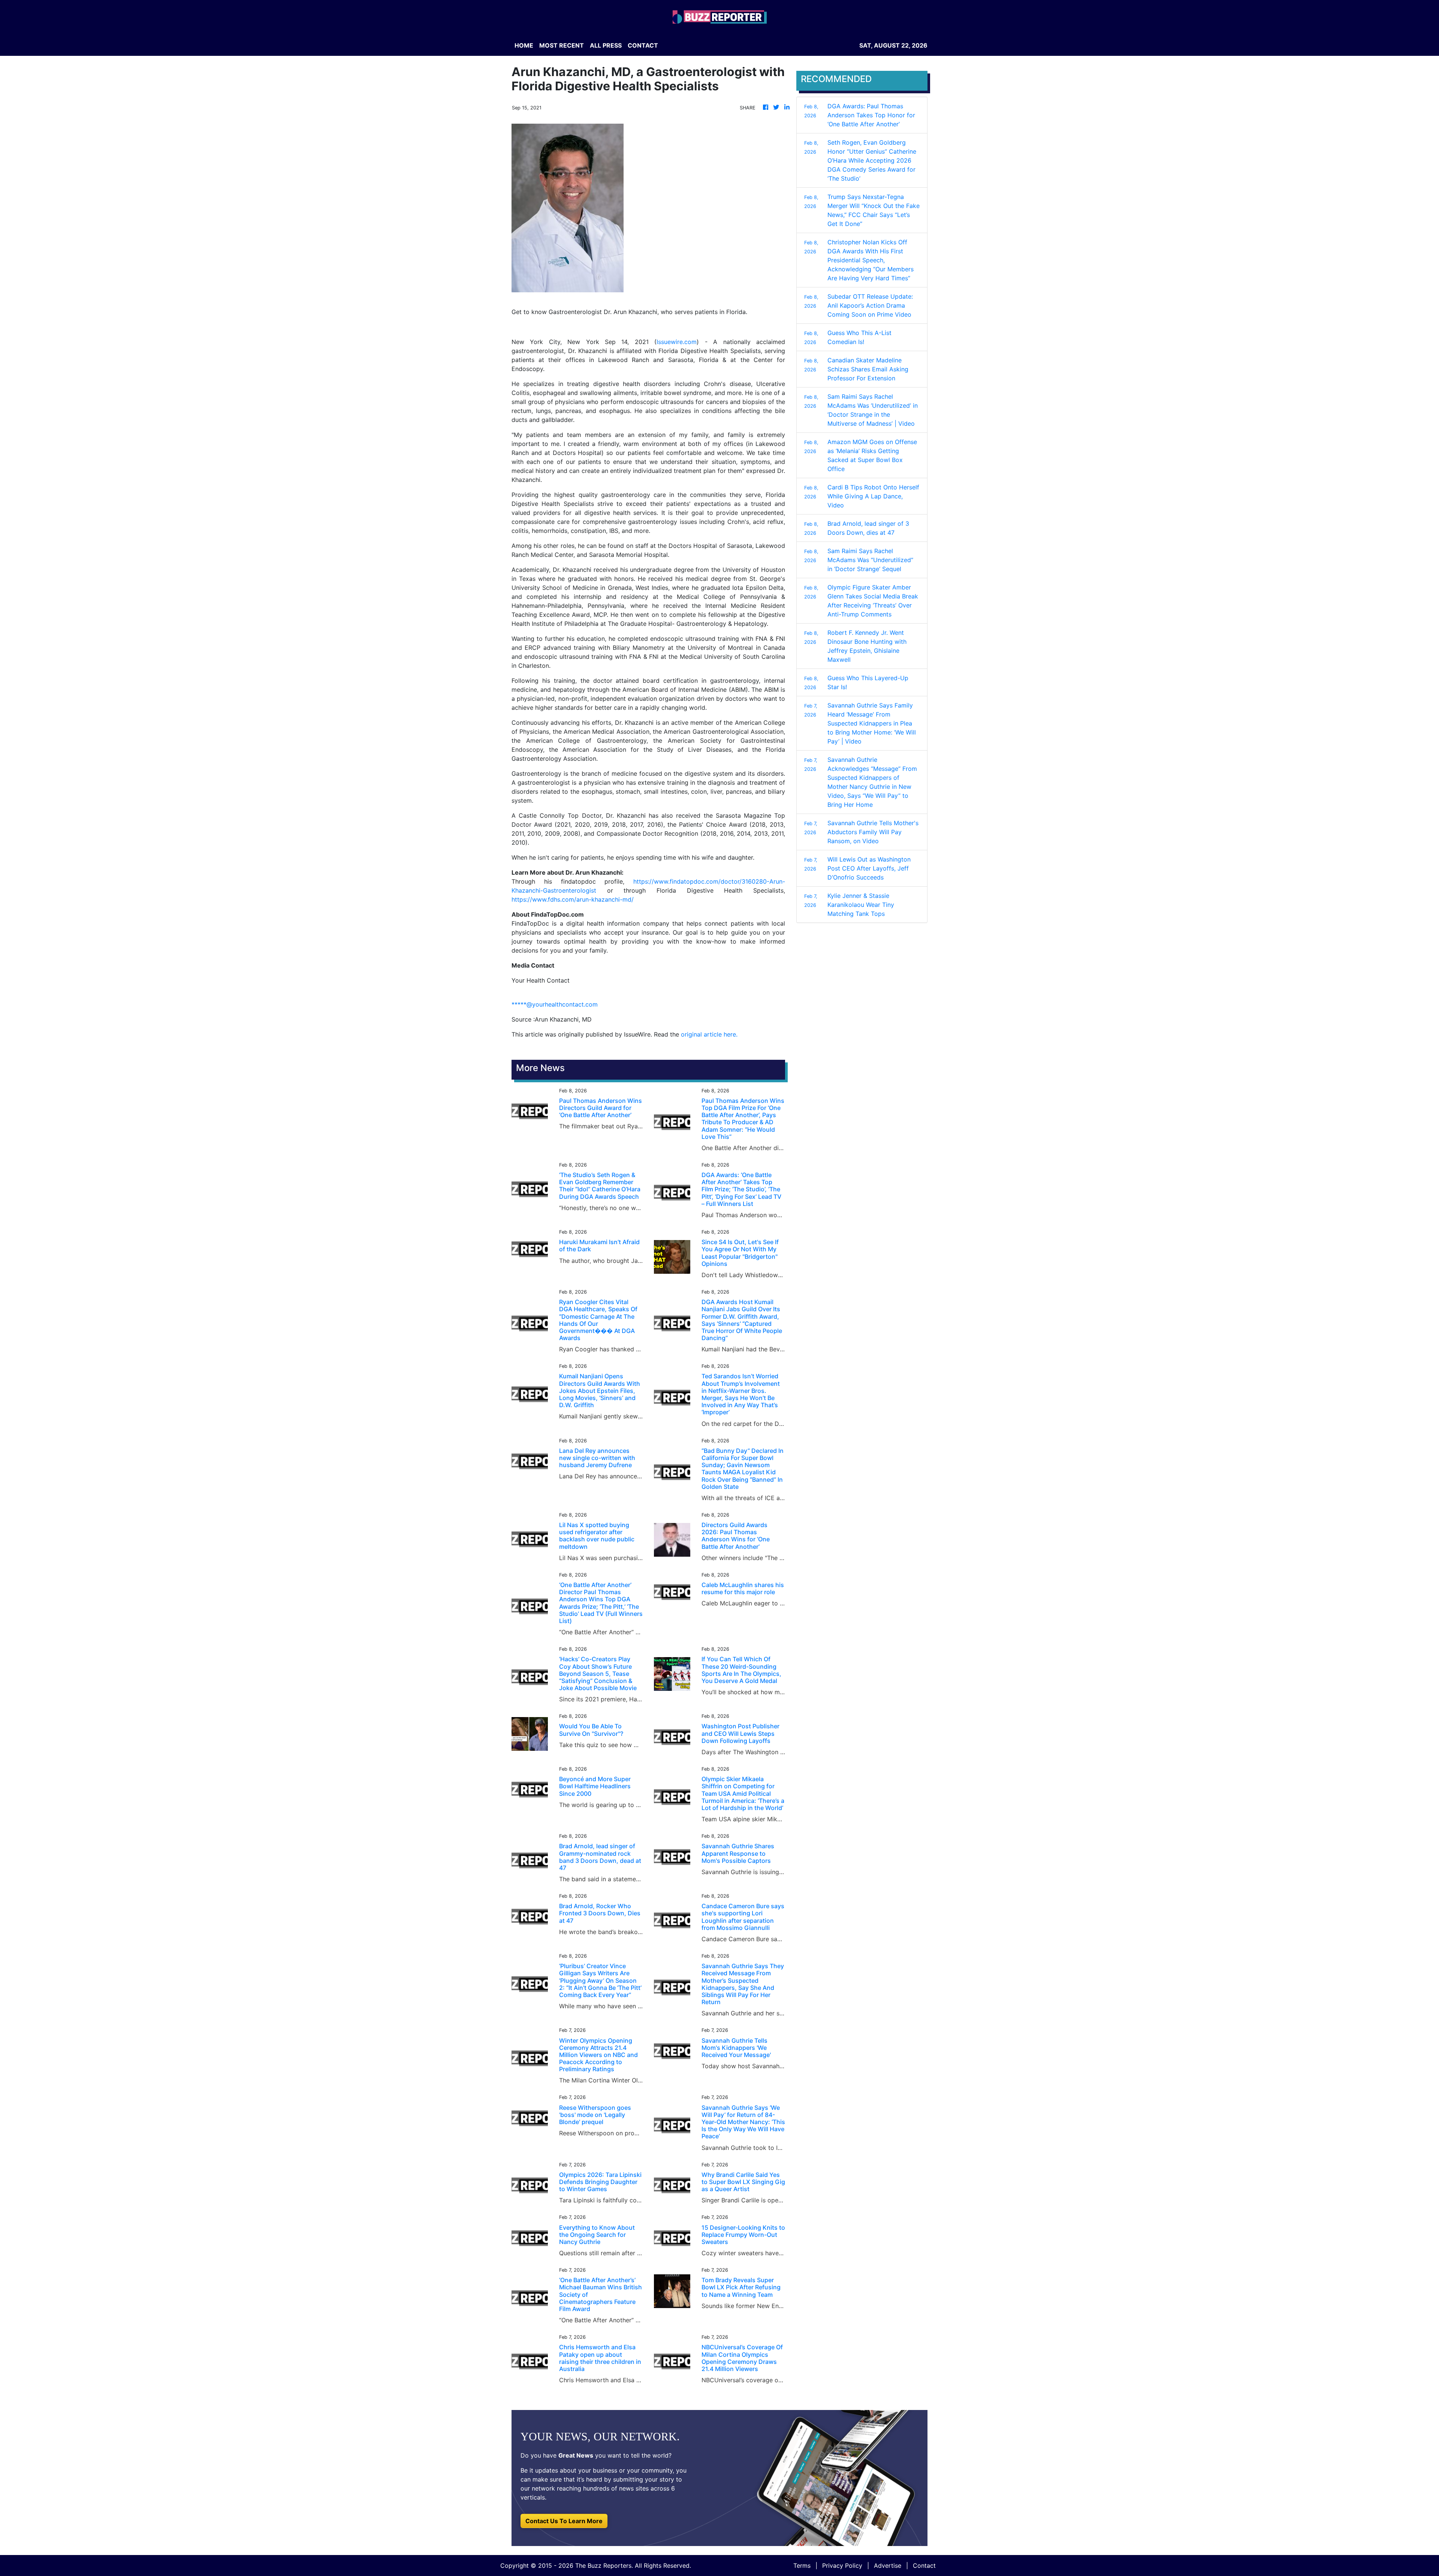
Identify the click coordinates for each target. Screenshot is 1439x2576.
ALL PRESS (606, 45)
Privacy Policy (842, 2566)
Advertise (888, 2566)
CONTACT (643, 45)
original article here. (709, 1034)
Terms (802, 2566)
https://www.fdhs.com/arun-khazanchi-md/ (573, 899)
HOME (524, 45)
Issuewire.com (677, 342)
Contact (924, 2566)
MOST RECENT (562, 45)
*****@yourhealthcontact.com (555, 1004)
